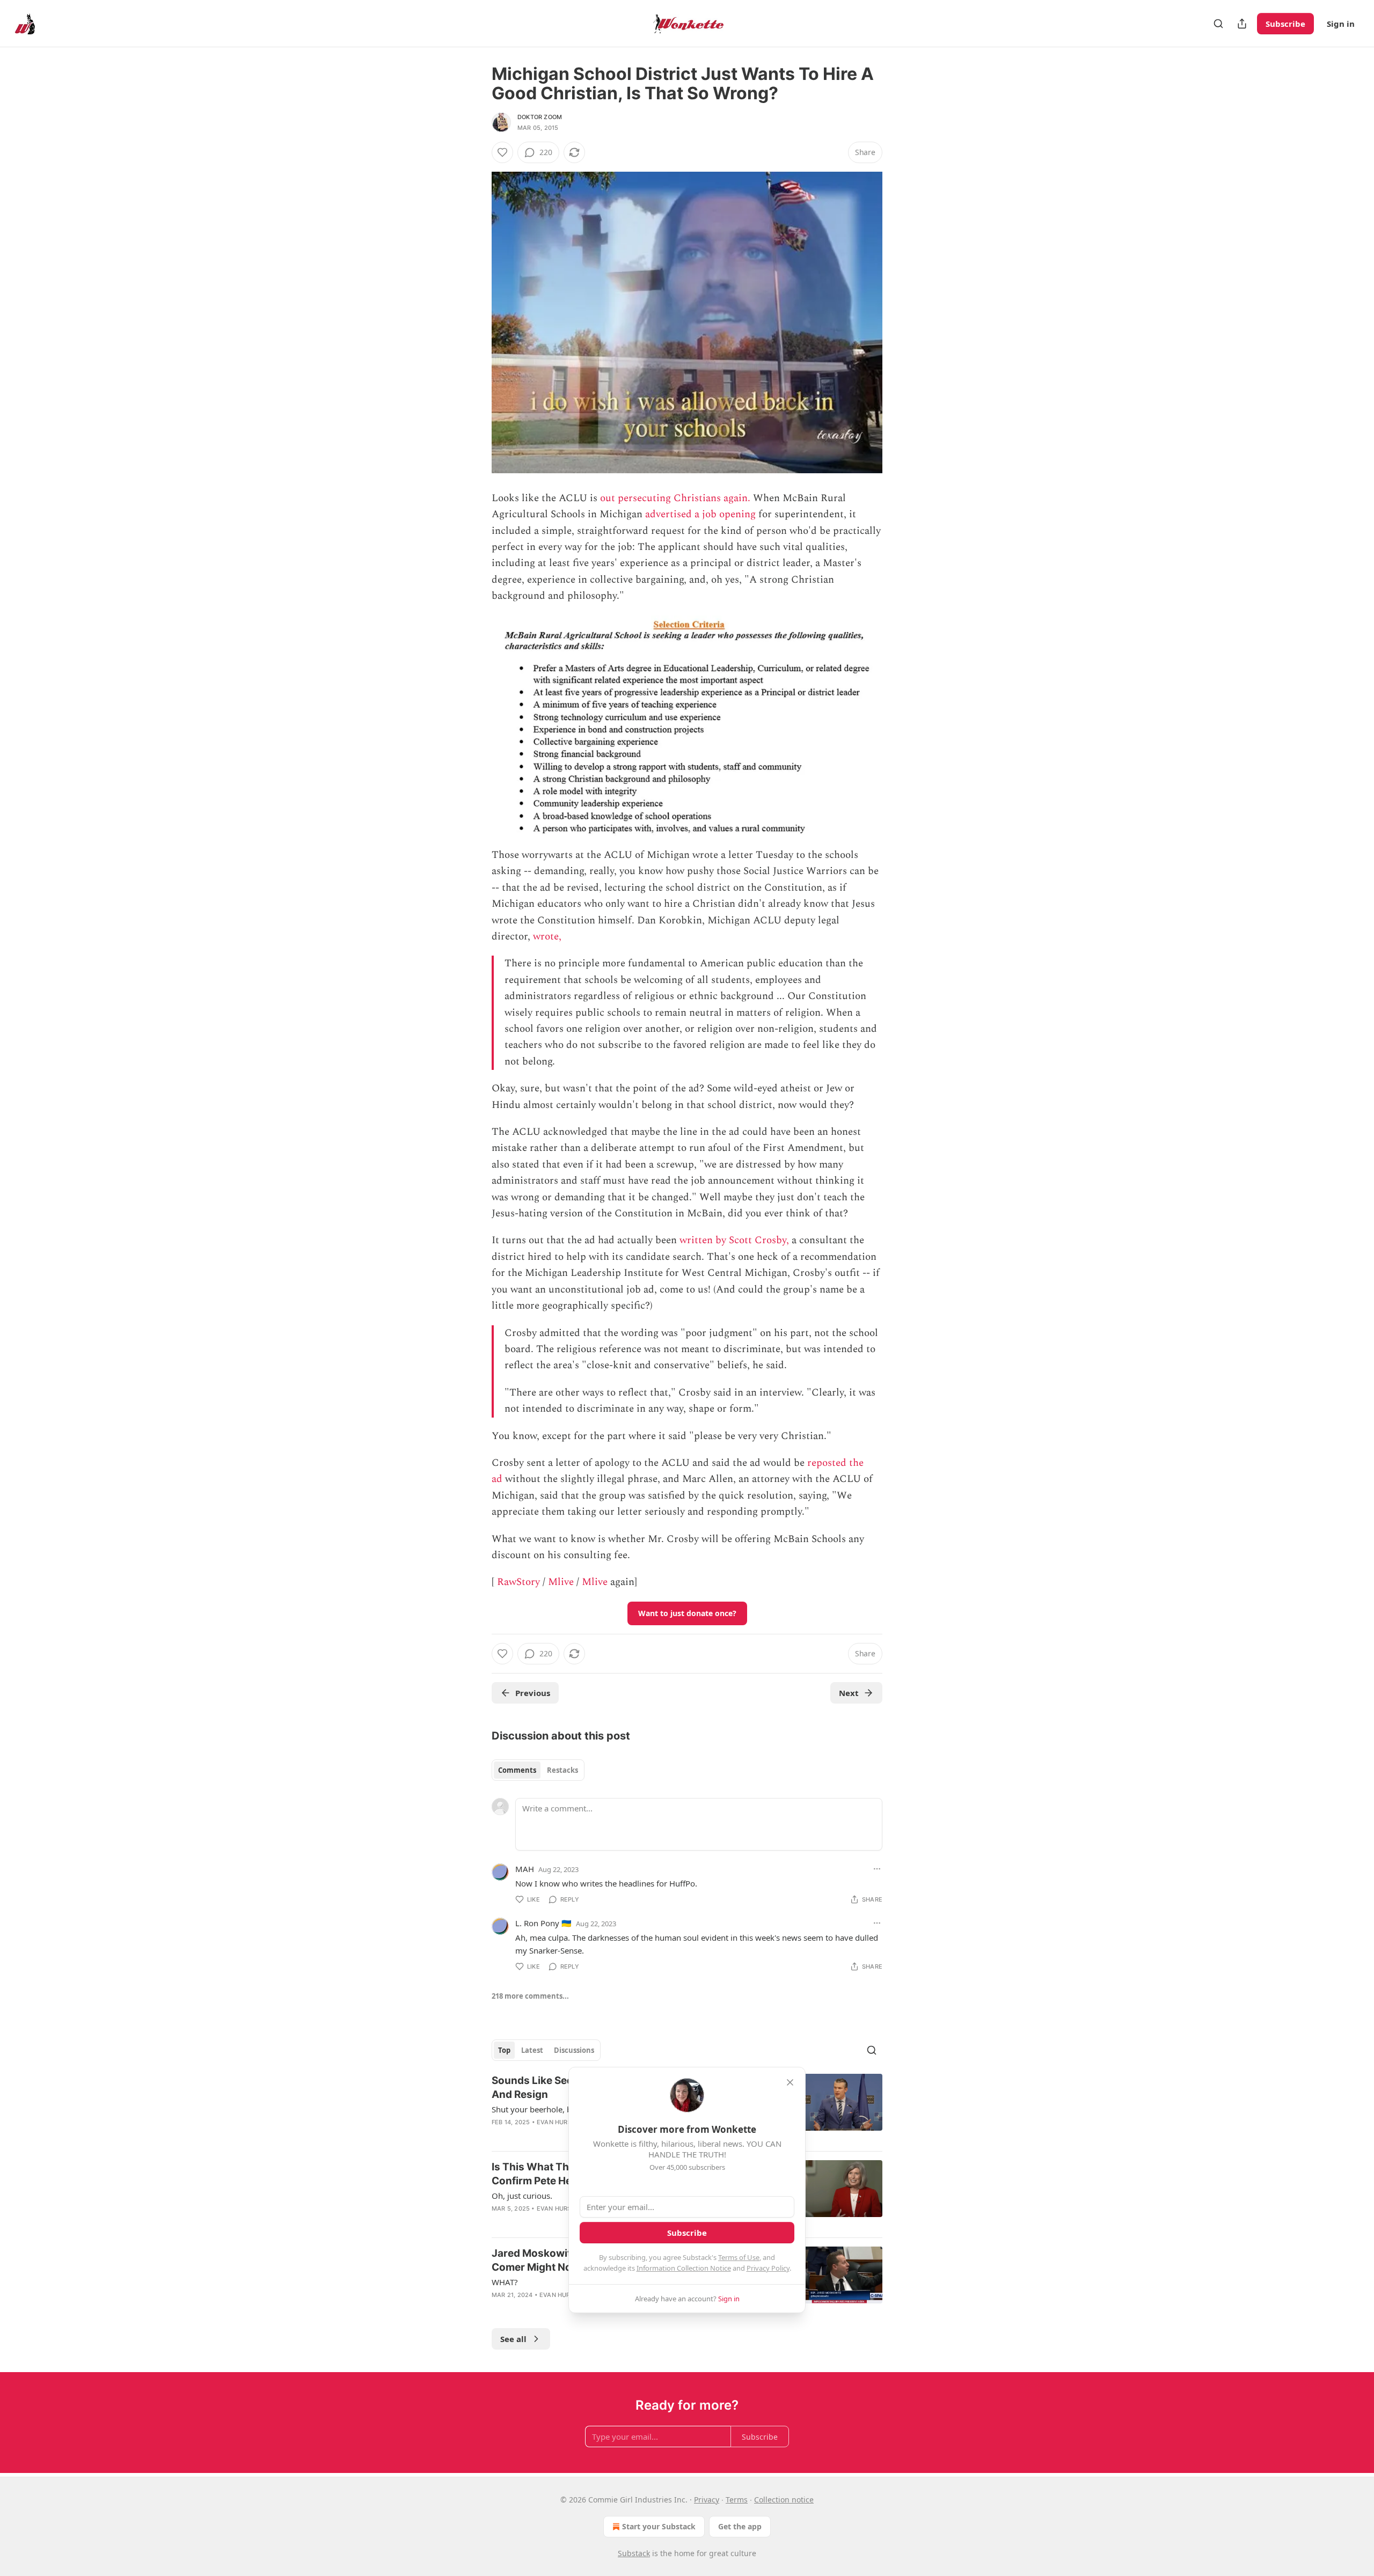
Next (849, 1693)
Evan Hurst (556, 2122)
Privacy (707, 2500)
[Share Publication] (1242, 24)
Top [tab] (504, 2050)
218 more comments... (530, 1996)
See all (513, 2339)
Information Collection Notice (684, 2268)
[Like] (502, 152)
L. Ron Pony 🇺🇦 (543, 1923)
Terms (737, 2500)
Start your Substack (659, 2526)
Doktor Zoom (540, 117)
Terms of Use (739, 2257)
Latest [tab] (532, 2050)
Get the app (740, 2526)
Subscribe (1285, 24)
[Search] (1218, 24)
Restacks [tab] (562, 1770)
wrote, (547, 937)
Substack (634, 2553)
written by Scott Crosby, (734, 1240)
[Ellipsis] (877, 1869)
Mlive (561, 1582)
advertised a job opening (700, 514)
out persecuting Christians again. (675, 498)
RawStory (518, 1582)
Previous (533, 1693)
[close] (790, 2082)
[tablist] (538, 1770)
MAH (525, 1869)
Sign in (1341, 24)
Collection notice (784, 2500)
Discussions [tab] (574, 2050)
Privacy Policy (768, 2268)
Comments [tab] (517, 1770)
